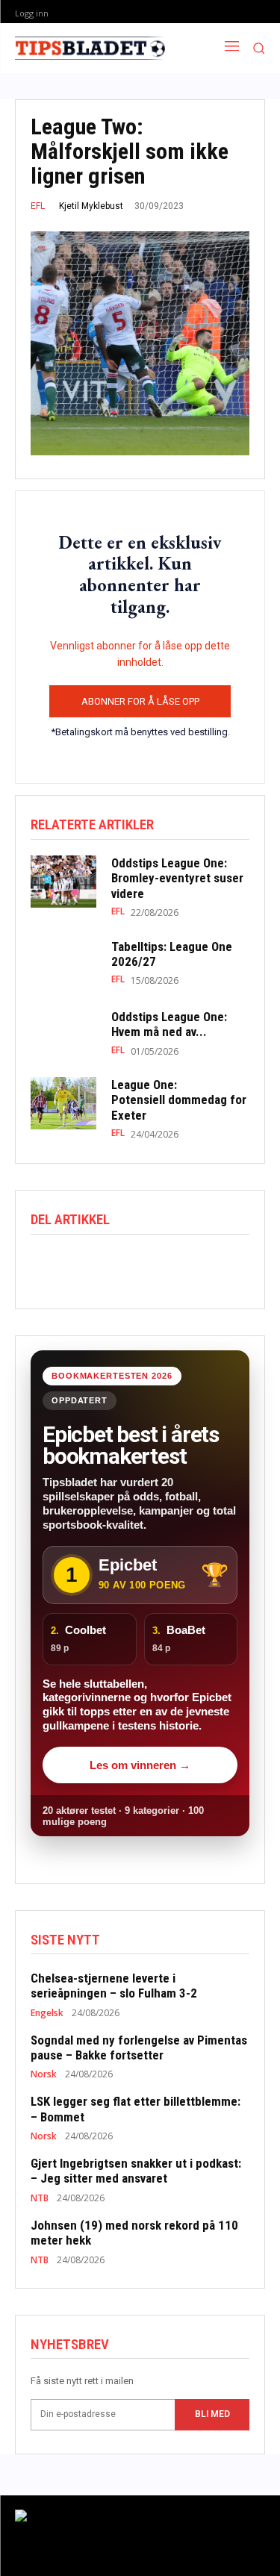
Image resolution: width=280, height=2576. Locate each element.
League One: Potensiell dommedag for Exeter (179, 1100)
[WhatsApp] (114, 1265)
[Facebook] (46, 1265)
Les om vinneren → (140, 1765)
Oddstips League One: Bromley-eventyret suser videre (177, 878)
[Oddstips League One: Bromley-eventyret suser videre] (63, 882)
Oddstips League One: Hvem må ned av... (169, 1024)
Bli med (212, 2414)
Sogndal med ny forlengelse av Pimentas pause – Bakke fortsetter (139, 2048)
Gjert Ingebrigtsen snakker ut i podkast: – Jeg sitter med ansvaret (136, 2171)
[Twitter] (80, 1265)
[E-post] (149, 1265)
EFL (38, 206)
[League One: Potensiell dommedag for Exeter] (63, 1103)
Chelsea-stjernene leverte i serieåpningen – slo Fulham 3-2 (114, 1986)
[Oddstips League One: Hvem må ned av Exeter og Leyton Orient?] (63, 1033)
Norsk (44, 2074)
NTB (40, 2198)
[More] (184, 1265)
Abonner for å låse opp (140, 701)
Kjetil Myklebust (91, 206)
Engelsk (47, 2013)
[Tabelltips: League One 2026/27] (63, 962)
